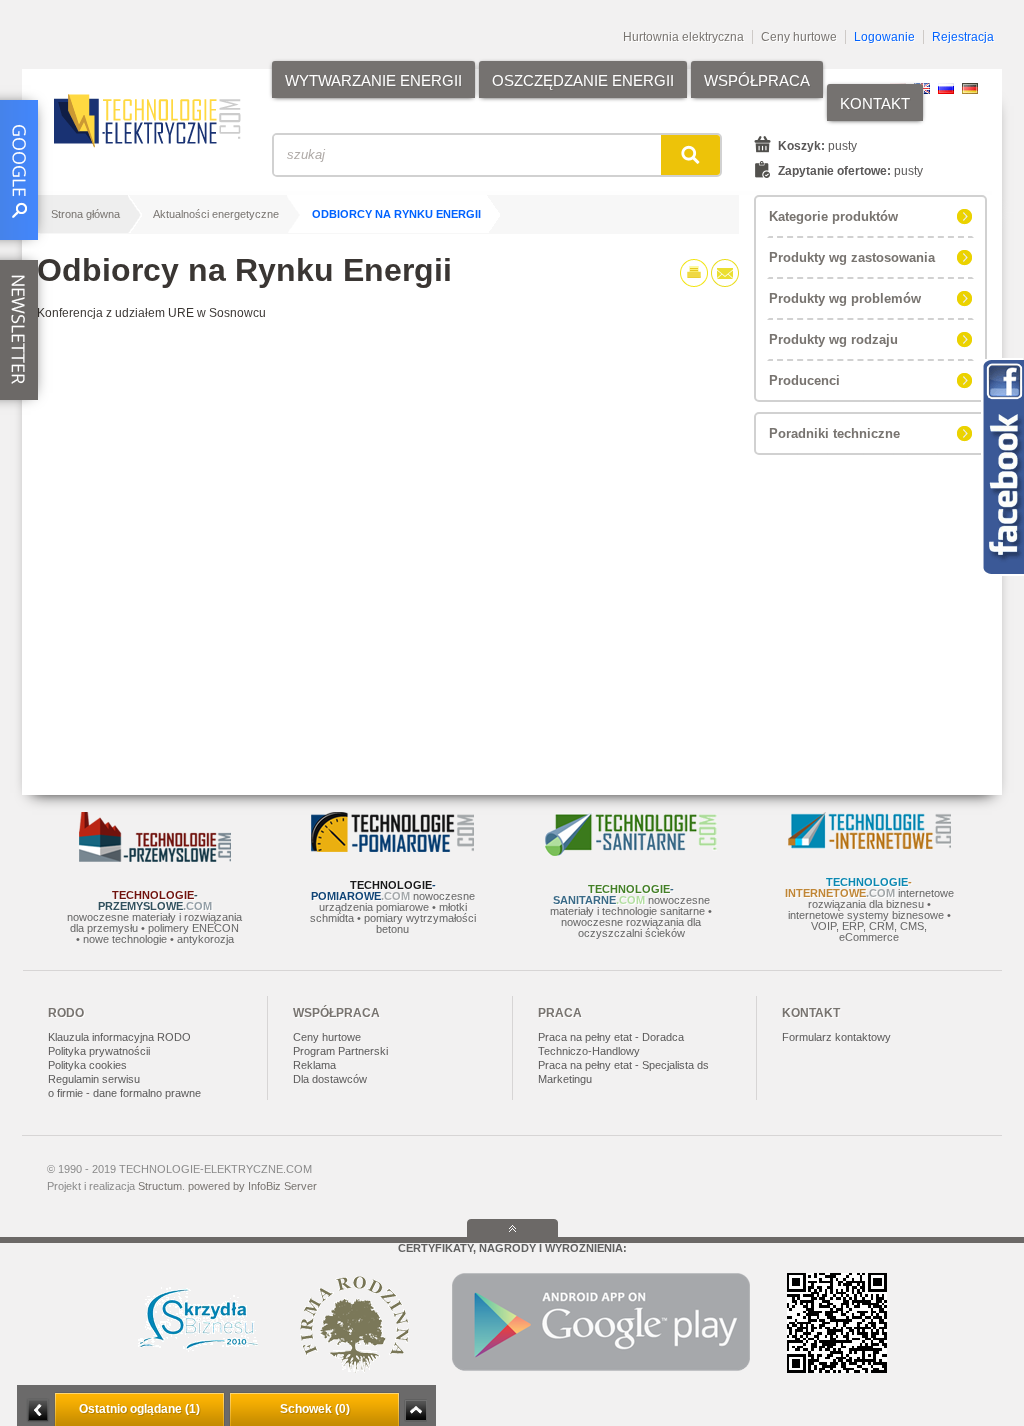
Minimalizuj (38, 1410)
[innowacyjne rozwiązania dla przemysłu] (155, 858)
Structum (160, 1186)
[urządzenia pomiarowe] (392, 848)
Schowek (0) (315, 1409)
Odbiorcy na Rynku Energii (396, 214)
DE (970, 88)
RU (946, 88)
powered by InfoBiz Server (252, 1186)
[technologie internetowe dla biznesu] (869, 845)
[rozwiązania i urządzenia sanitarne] (631, 852)
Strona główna (85, 214)
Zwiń (415, 1410)
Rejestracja (963, 37)
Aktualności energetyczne (216, 214)
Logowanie (884, 37)
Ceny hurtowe (799, 37)
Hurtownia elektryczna (683, 37)
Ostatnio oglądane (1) (139, 1409)
